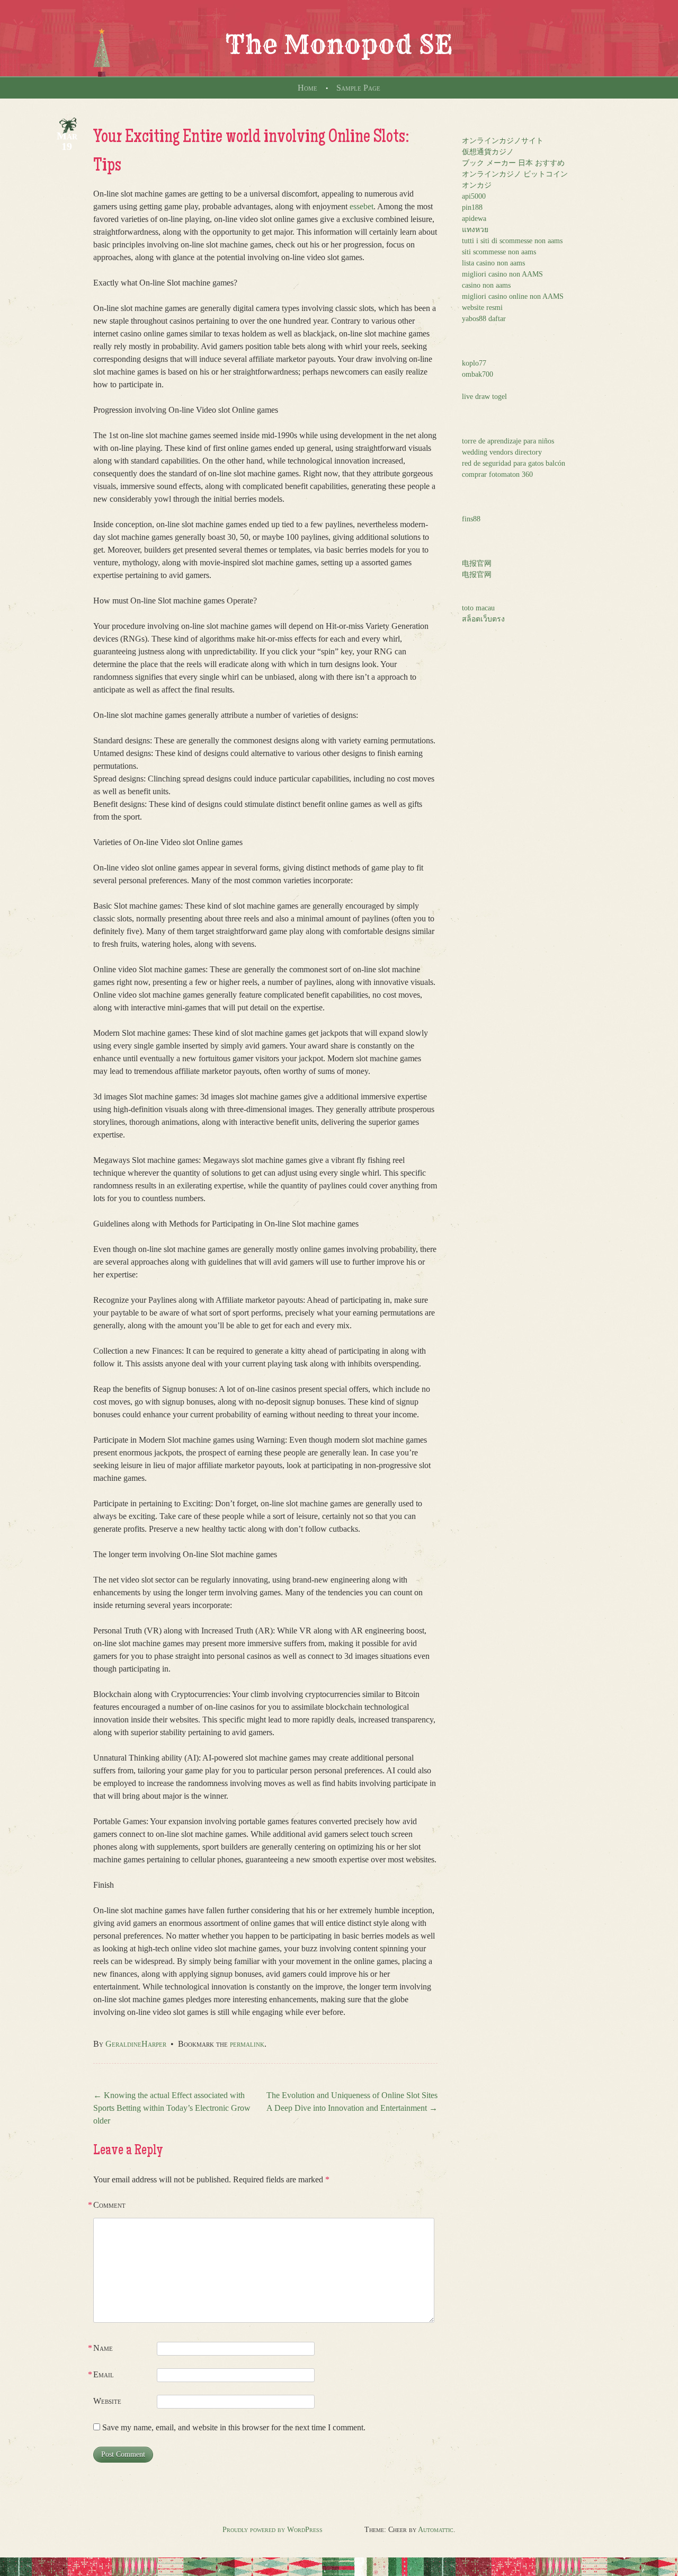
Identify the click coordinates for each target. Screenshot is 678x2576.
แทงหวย (475, 230)
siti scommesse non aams (499, 252)
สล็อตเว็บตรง (483, 619)
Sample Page (358, 88)
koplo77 (474, 363)
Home (307, 88)
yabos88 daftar (484, 319)
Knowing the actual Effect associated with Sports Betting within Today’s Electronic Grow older (172, 2108)
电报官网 (477, 563)
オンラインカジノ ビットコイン (515, 174)
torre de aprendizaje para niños (508, 441)
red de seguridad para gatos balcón (514, 463)
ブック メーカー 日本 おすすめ (513, 163)
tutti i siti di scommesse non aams (512, 241)
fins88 (471, 519)
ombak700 (478, 374)
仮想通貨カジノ (488, 152)
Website (107, 2401)
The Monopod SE (339, 45)
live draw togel (484, 397)
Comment (109, 2205)
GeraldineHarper (136, 2044)
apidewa (474, 219)
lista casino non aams (493, 263)
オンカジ (477, 185)
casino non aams (486, 285)
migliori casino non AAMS (502, 274)
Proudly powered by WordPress (273, 2530)
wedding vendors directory (502, 452)
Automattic (436, 2530)
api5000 (474, 196)
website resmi (482, 308)
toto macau (478, 608)
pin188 (472, 207)
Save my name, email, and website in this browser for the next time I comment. (234, 2427)
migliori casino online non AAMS (513, 296)
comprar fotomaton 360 (497, 474)
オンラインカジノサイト (503, 141)
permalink (247, 2044)
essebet (362, 206)
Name (103, 2348)
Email (104, 2374)
